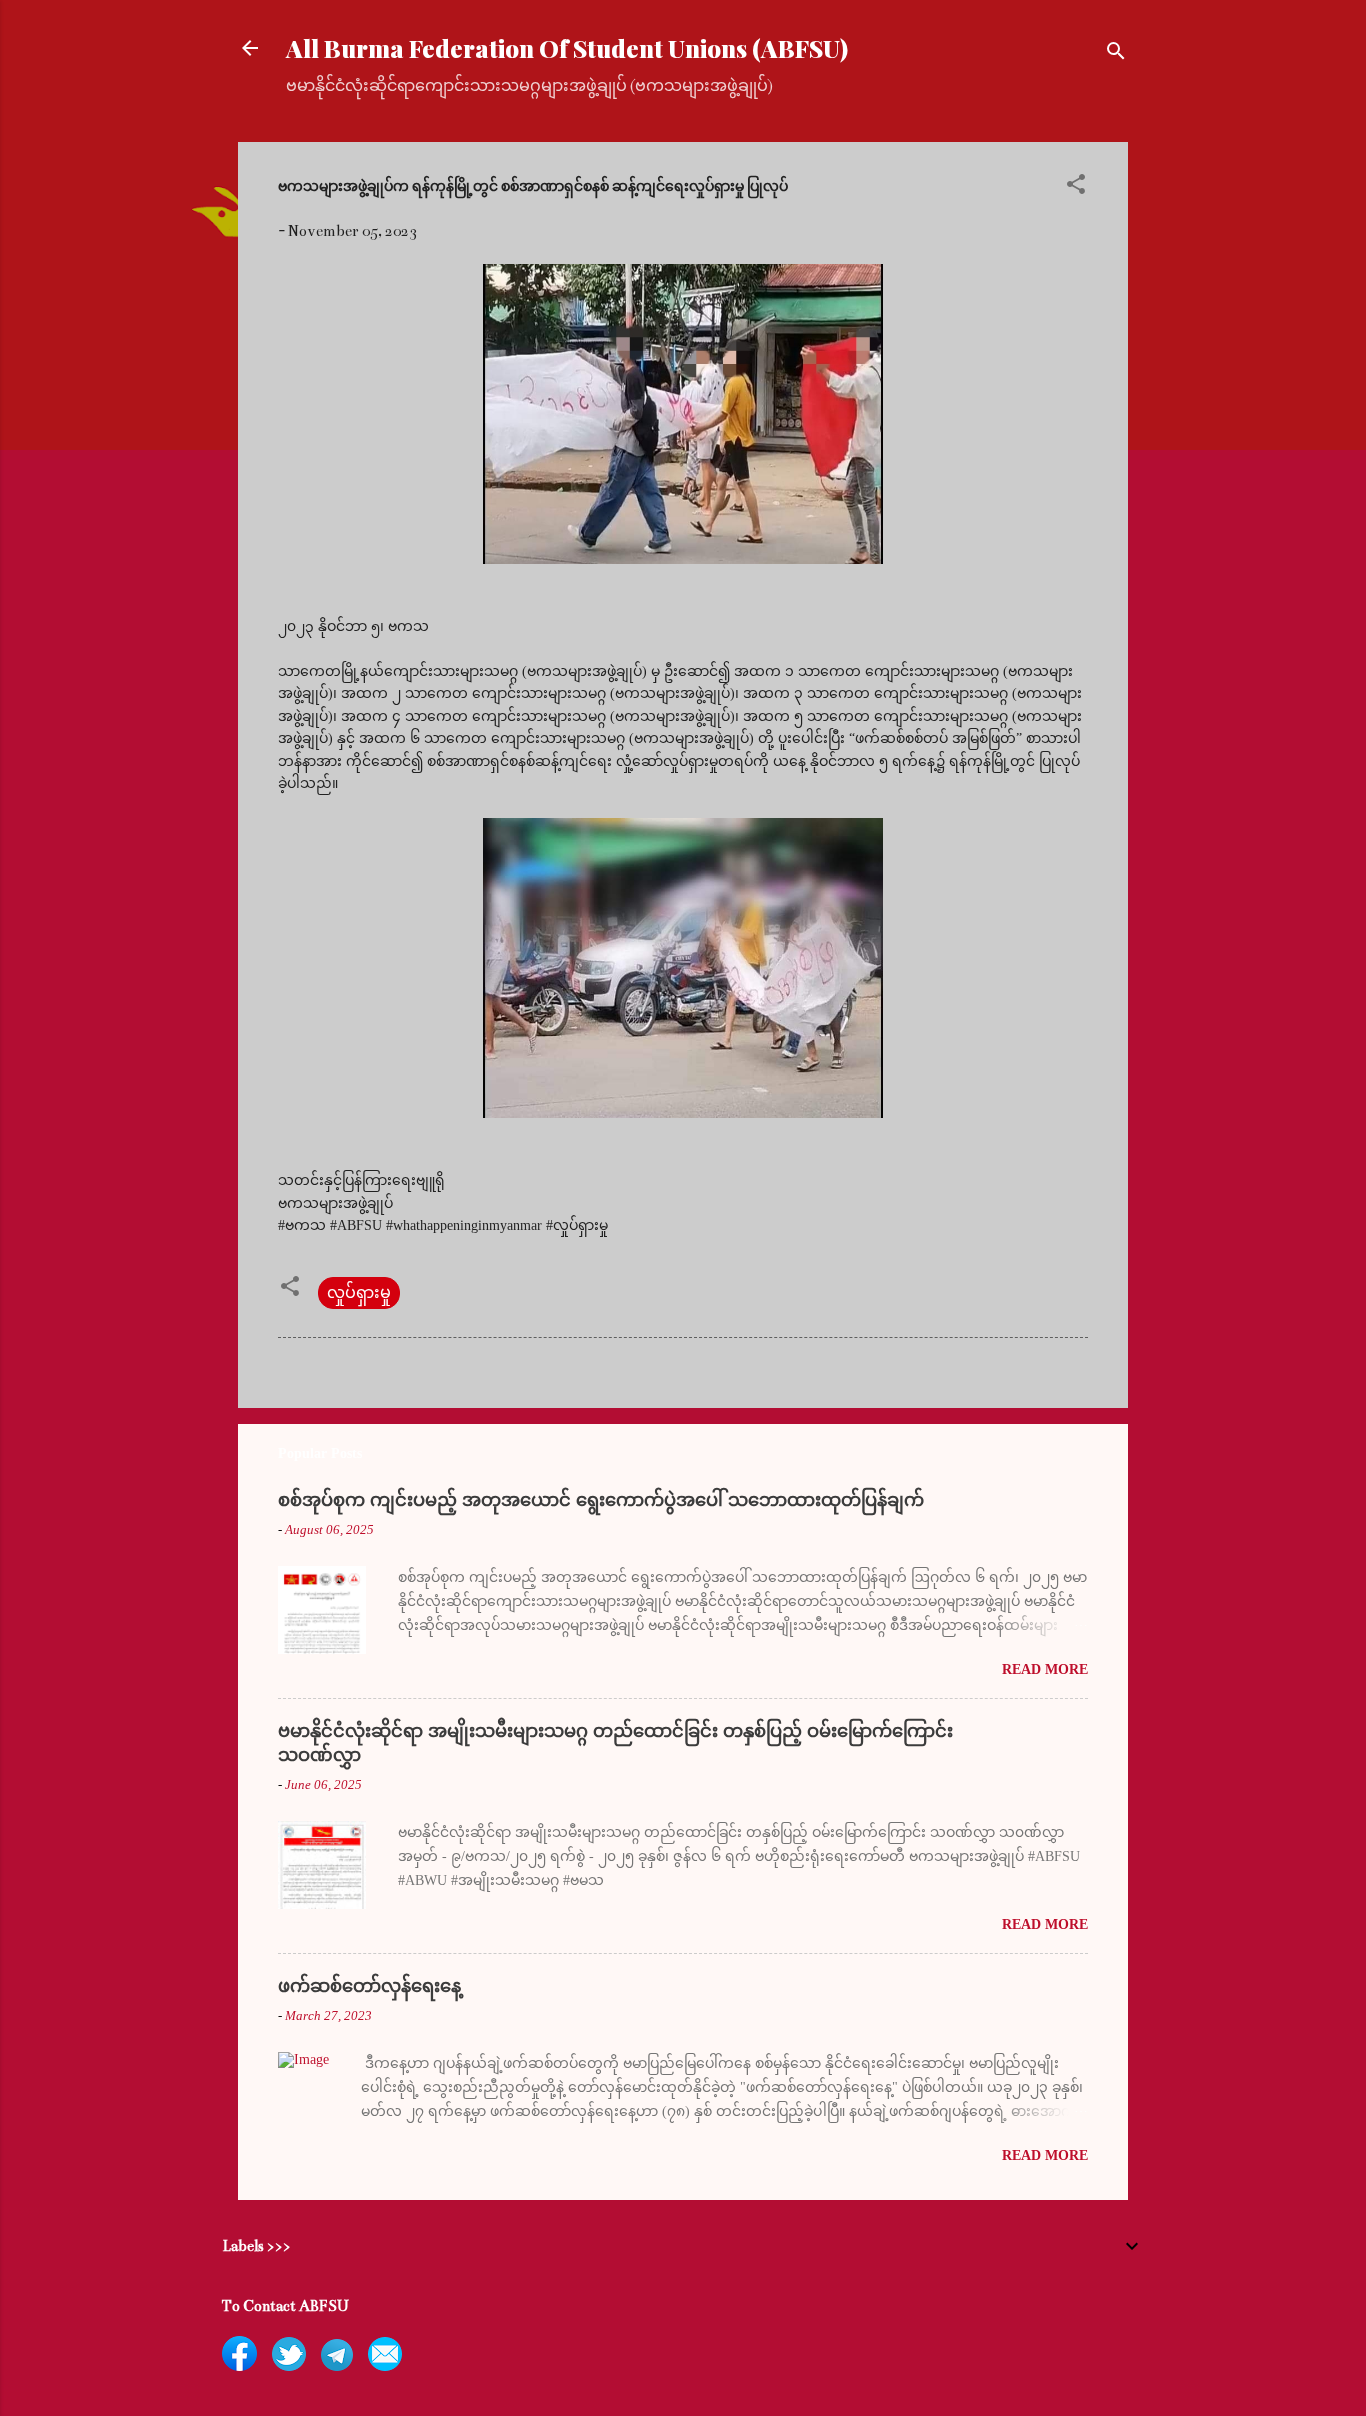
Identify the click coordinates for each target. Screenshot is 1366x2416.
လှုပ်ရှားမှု (359, 1293)
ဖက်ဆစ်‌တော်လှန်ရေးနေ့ (369, 1986)
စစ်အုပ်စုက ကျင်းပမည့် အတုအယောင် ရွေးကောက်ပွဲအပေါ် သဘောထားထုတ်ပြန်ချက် (601, 1500)
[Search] (1116, 54)
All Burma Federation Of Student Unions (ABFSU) (567, 48)
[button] (1076, 187)
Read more (1045, 1669)
